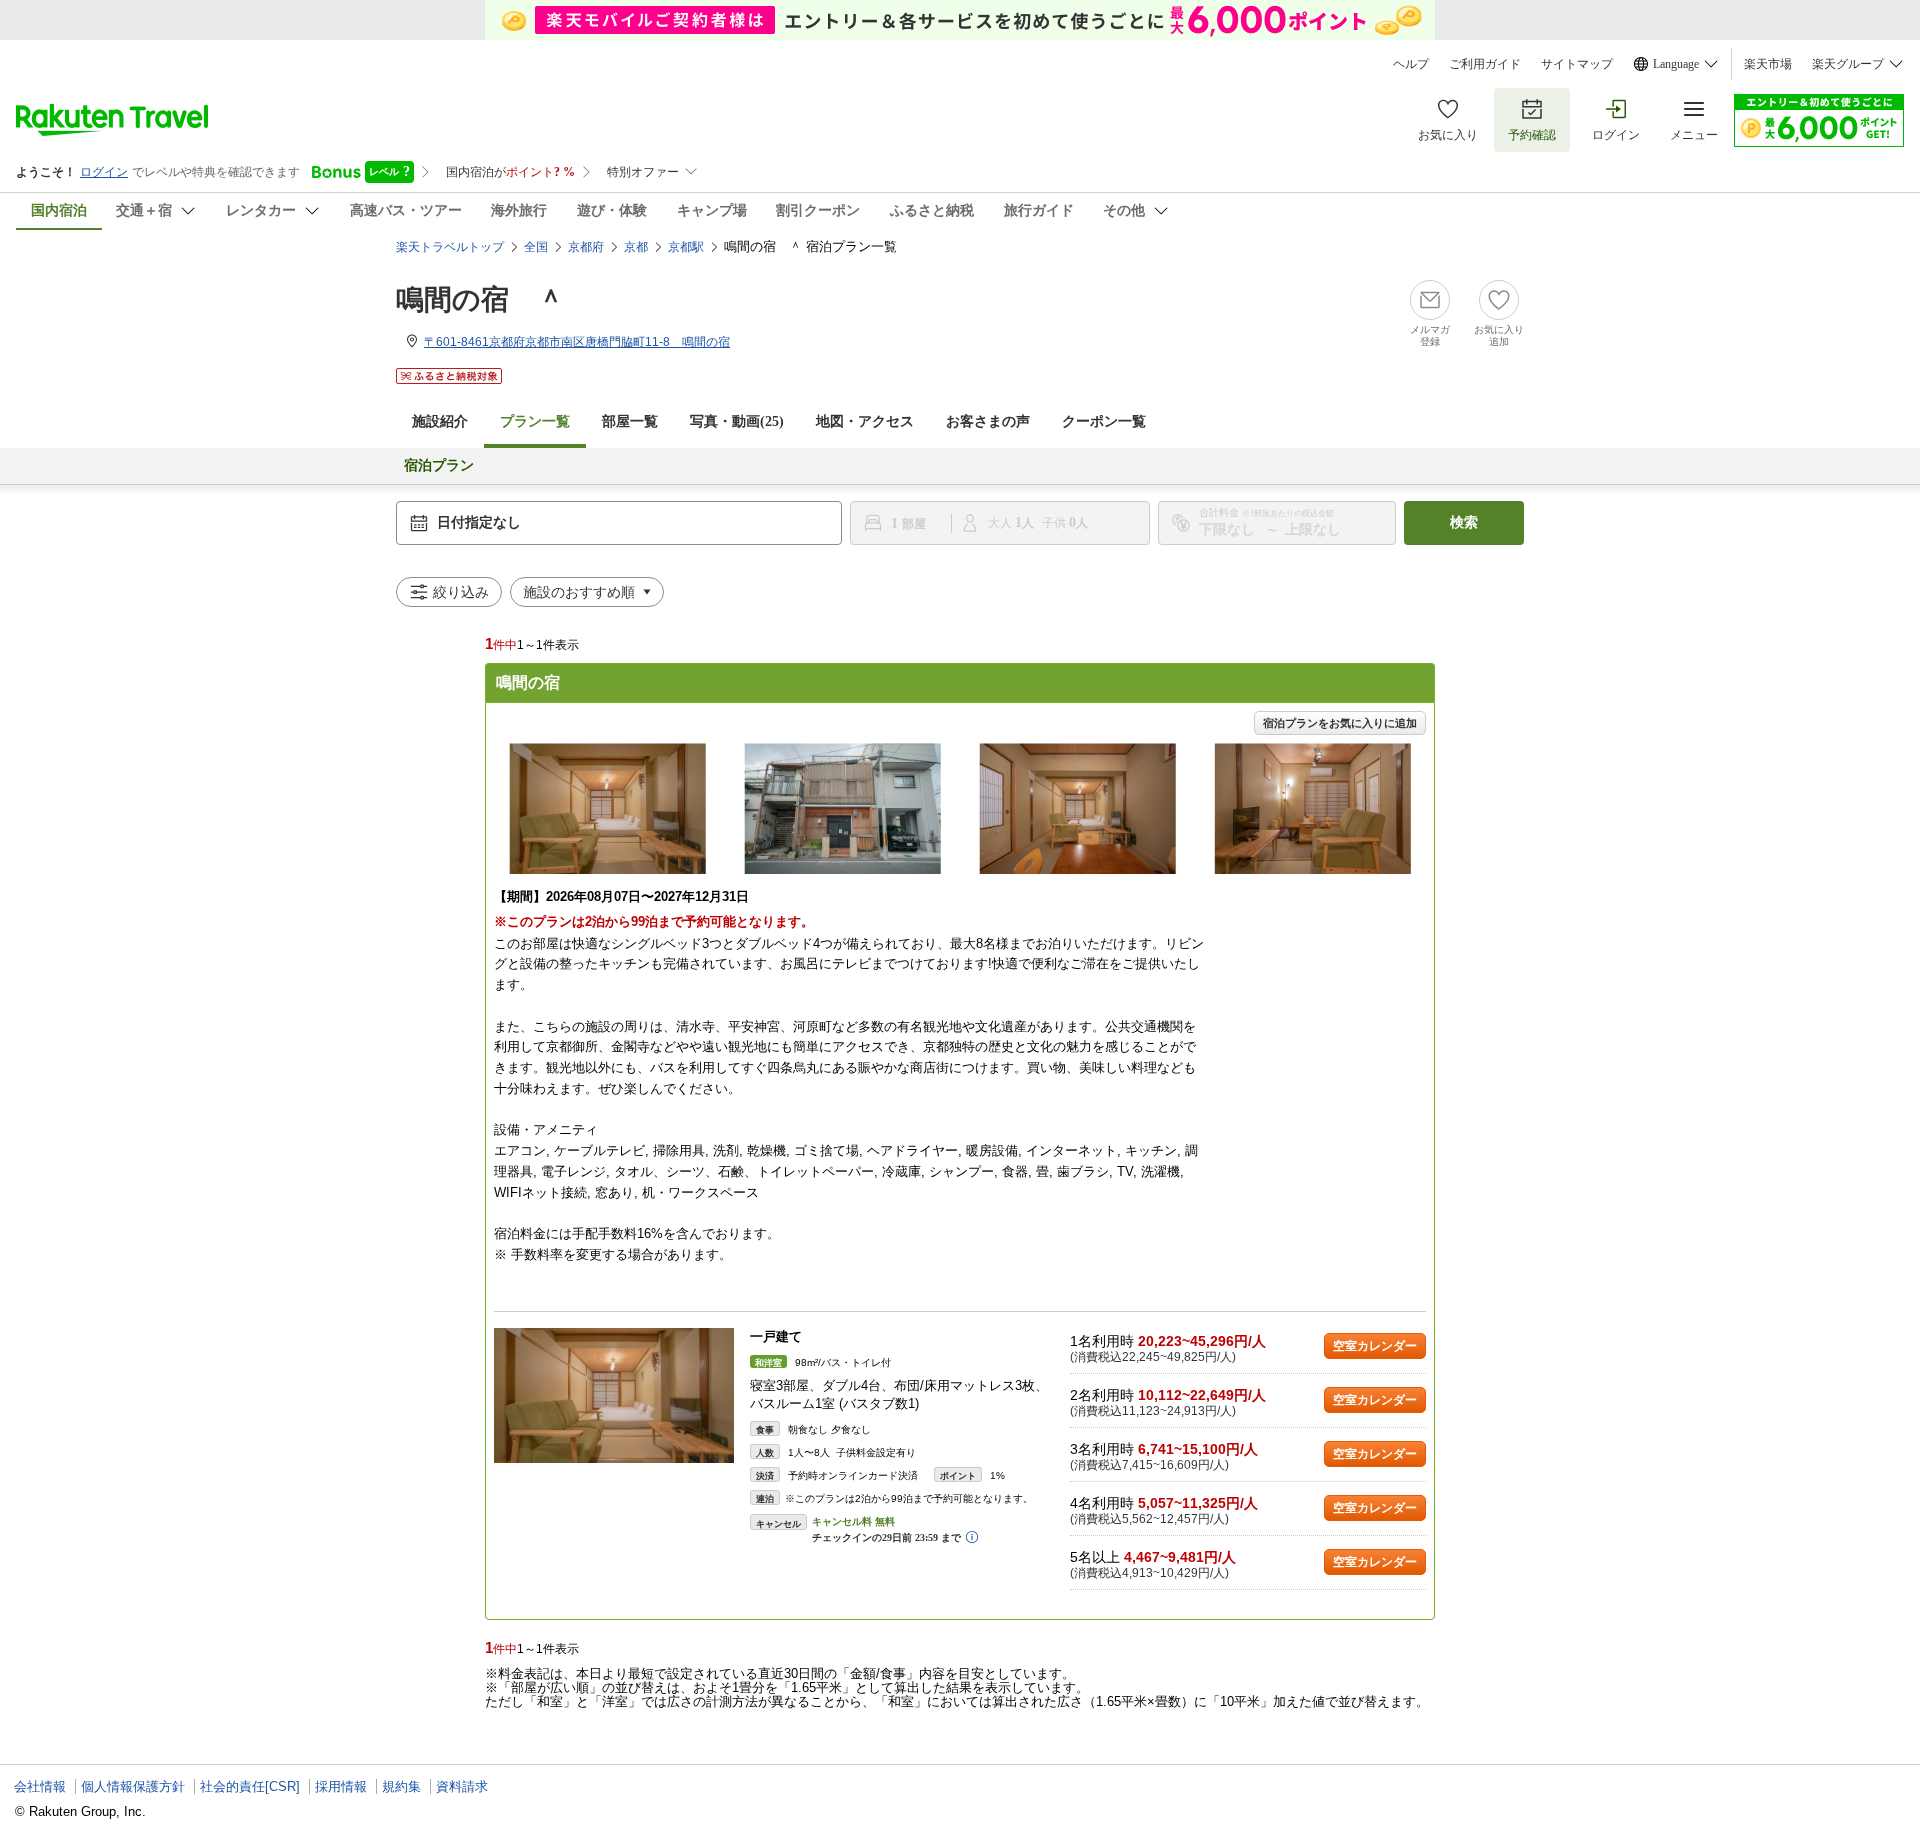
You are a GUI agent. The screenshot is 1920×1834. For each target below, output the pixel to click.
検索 (1464, 522)
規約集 (401, 1786)
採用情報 (341, 1786)
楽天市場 (1768, 64)
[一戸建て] (614, 1395)
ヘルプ (1411, 64)
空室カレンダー (1375, 1346)
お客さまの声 (988, 421)
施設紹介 (440, 421)
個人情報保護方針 (133, 1786)
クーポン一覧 (1104, 421)
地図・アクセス (865, 421)
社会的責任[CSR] (250, 1786)
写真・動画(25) (737, 421)
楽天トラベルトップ (450, 247)
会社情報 (40, 1786)
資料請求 (462, 1786)
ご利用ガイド (1485, 64)
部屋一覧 (630, 421)
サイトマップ (1577, 64)
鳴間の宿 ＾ (480, 299)
